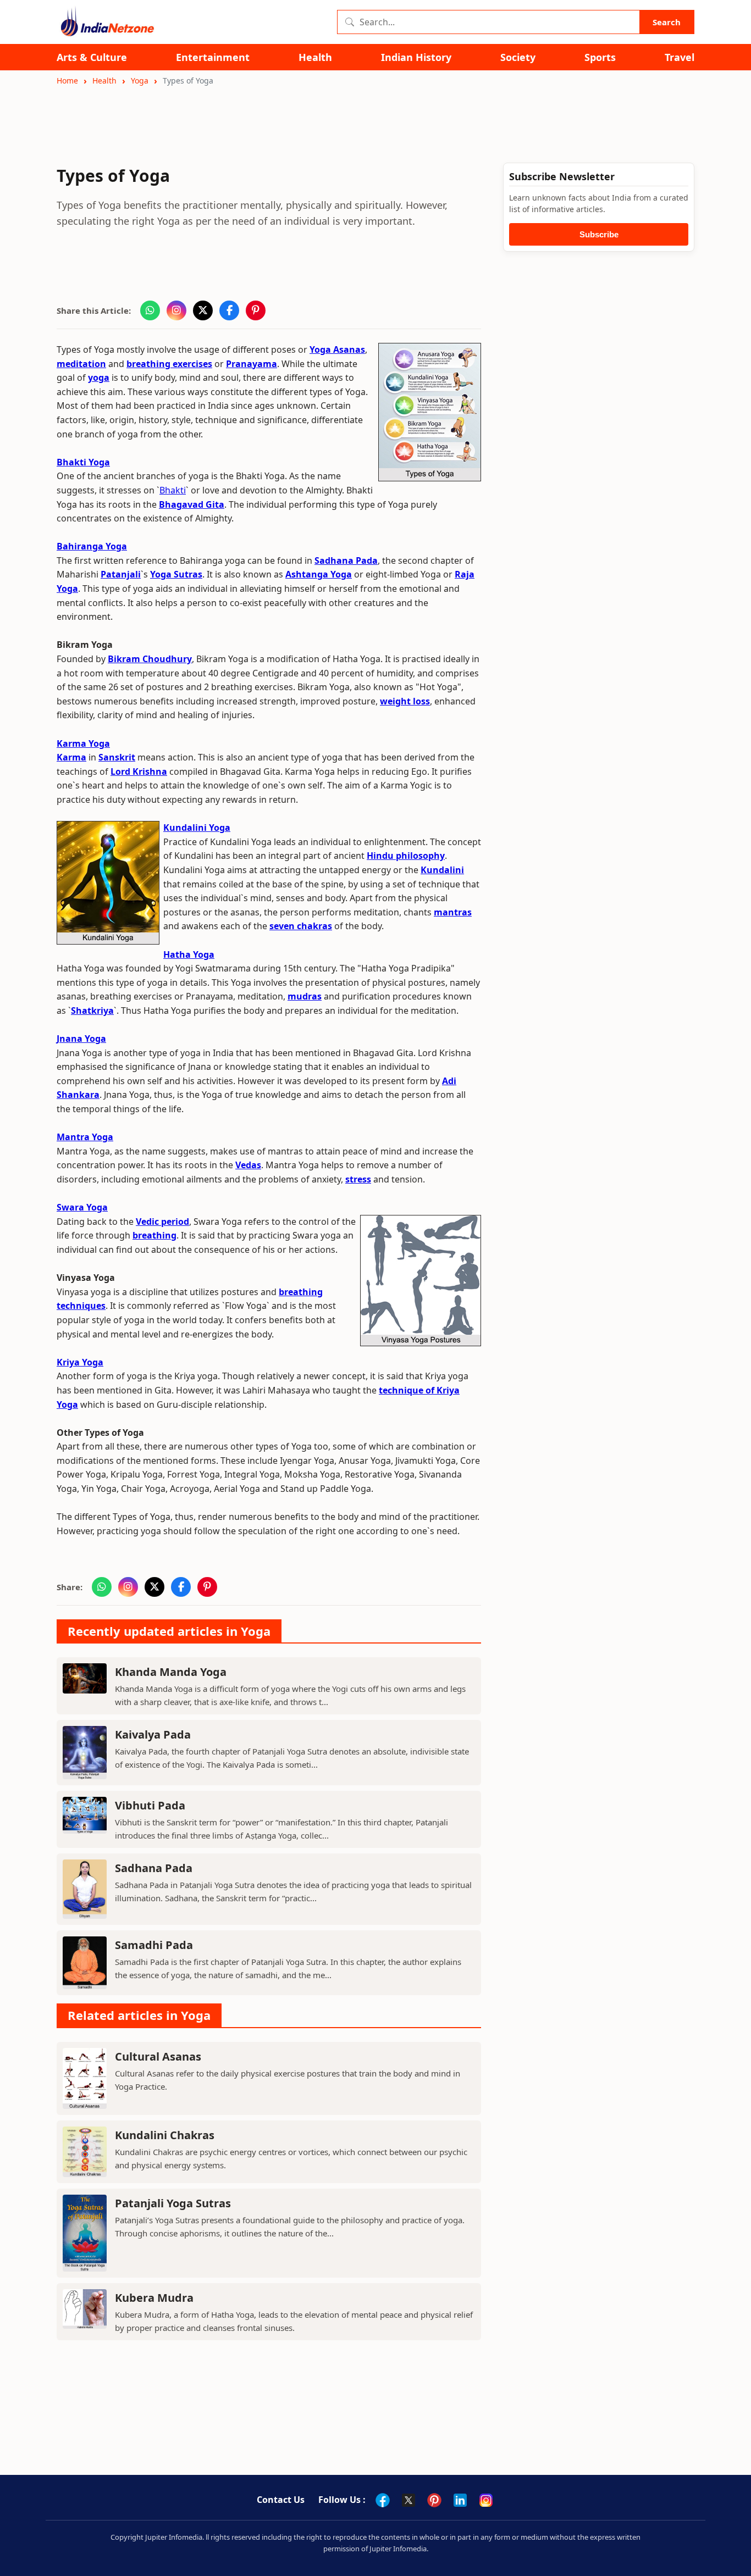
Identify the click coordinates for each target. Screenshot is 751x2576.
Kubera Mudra (154, 2298)
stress (358, 1179)
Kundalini (442, 870)
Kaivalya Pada (153, 1734)
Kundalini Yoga (197, 828)
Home (67, 80)
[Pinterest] (434, 2500)
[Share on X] (203, 310)
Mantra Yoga (85, 1137)
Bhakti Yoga (83, 462)
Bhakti (173, 490)
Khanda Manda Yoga (171, 1672)
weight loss (405, 701)
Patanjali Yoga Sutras (173, 2203)
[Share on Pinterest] (256, 310)
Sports (600, 57)
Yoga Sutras (176, 574)
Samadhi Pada (154, 1945)
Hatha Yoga (189, 954)
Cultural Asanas (158, 2056)
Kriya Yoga (80, 1362)
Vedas (248, 1165)
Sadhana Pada (346, 560)
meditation (81, 364)
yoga (99, 377)
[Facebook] (383, 2500)
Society (518, 57)
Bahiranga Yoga (92, 546)
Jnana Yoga (81, 1039)
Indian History (416, 57)
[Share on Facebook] (229, 310)
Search (667, 22)
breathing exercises (169, 364)
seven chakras (301, 926)
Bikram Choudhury (150, 659)
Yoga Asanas (337, 349)
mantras (453, 912)
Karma (71, 757)
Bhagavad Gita (192, 504)
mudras (305, 996)
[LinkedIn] (460, 2500)
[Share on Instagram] (176, 310)
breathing (154, 1235)
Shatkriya (92, 1011)
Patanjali (121, 574)
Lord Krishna (139, 771)
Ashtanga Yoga (319, 574)
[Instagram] (486, 2500)
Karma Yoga (83, 743)
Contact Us (281, 2500)
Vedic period (162, 1222)
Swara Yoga (82, 1207)
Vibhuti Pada (150, 1805)
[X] (408, 2500)
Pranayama (252, 364)
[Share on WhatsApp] (150, 310)
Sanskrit (117, 757)
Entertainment (213, 57)
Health (315, 57)
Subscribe (599, 234)
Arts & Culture (92, 57)
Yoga (140, 80)
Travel (680, 57)
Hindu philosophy (406, 856)
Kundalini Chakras (165, 2135)
